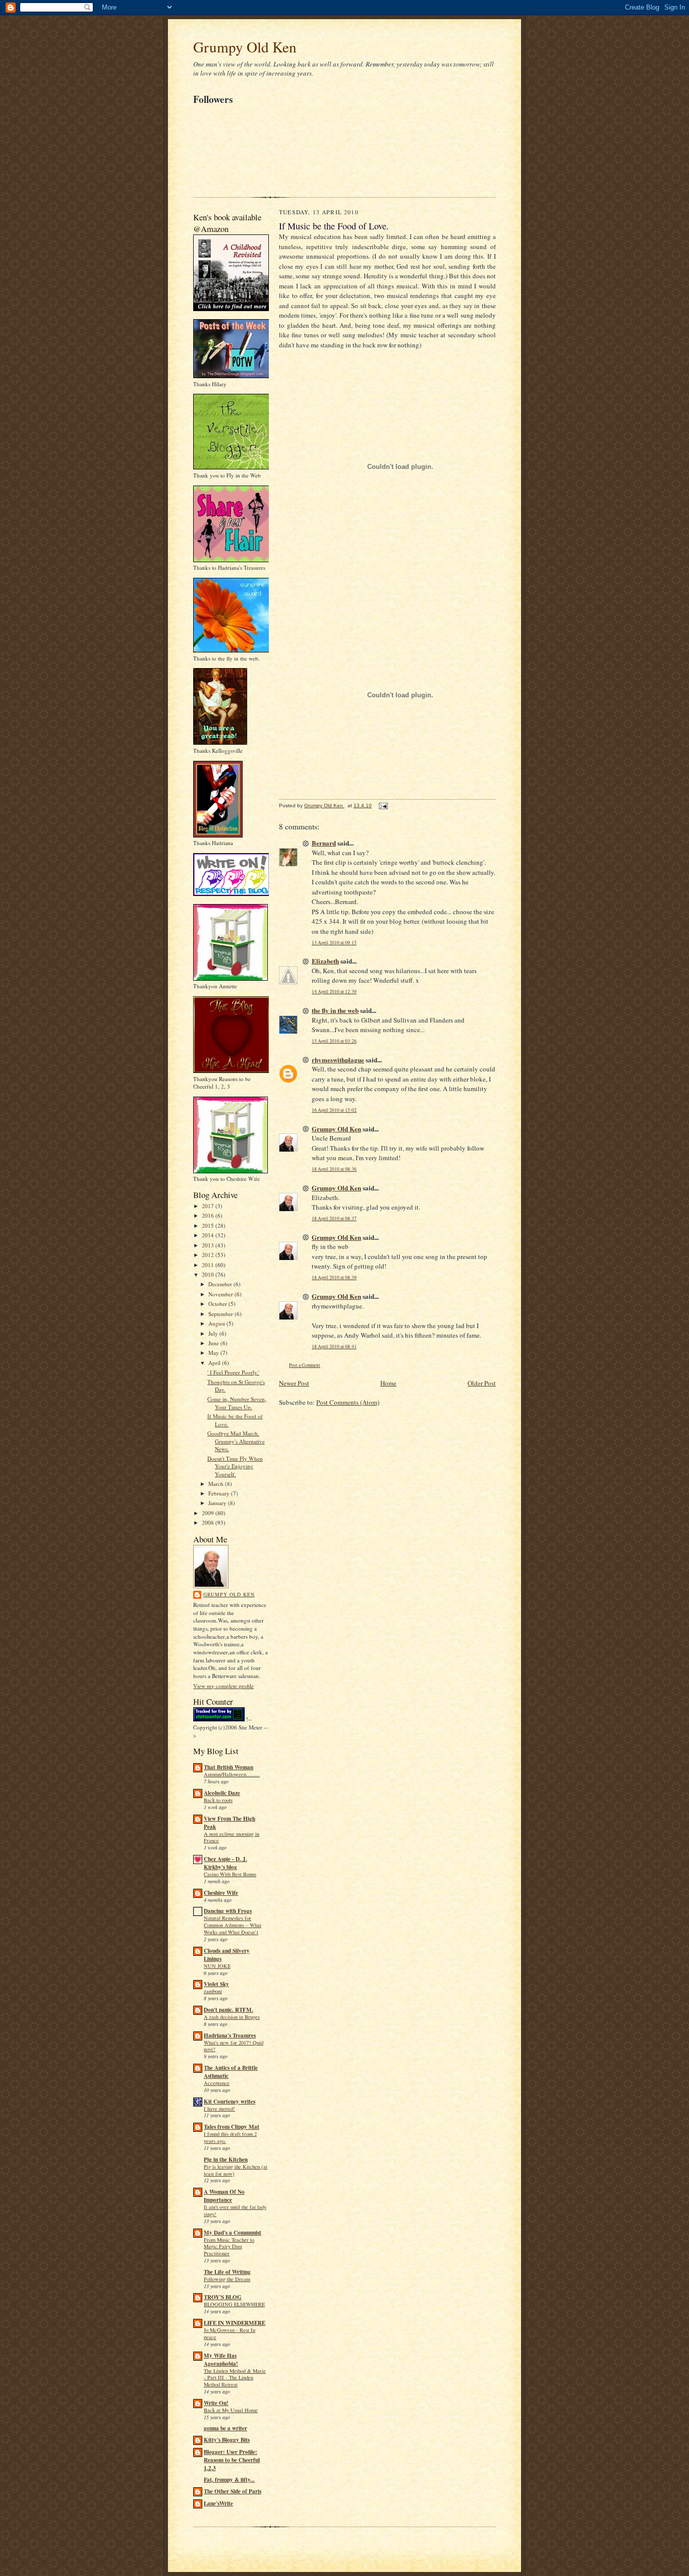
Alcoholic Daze (222, 1793)
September (221, 1314)
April (215, 1363)
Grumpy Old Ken (245, 47)
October (218, 1304)
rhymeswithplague (338, 1060)
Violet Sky (216, 1984)
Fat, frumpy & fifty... (229, 2480)
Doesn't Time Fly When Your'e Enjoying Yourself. (235, 1466)
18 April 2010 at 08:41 (334, 1346)
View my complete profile (223, 1686)
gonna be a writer (225, 2428)
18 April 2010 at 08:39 (334, 1277)
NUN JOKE (217, 1966)
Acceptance (217, 2083)
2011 (209, 1265)
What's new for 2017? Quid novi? (234, 2046)
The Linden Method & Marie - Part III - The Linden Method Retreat (235, 2378)
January (218, 1503)
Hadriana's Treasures (230, 2035)
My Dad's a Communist (233, 2233)
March (217, 1484)
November (221, 1294)
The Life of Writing (227, 2272)
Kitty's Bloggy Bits (227, 2440)
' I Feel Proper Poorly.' (233, 1372)
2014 (209, 1235)
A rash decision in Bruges (232, 2017)
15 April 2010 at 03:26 (334, 1041)
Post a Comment (305, 1365)
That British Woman (228, 1767)
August (217, 1323)
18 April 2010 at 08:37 (334, 1218)
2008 (209, 1522)
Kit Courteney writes (229, 2102)
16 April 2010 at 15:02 (334, 1110)
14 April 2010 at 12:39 (334, 992)
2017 (209, 1206)
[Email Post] (383, 805)
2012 (209, 1255)
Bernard (324, 843)
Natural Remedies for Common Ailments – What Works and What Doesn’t (233, 1925)
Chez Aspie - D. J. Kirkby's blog (225, 1863)
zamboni (213, 1991)
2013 (209, 1245)
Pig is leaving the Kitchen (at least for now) (236, 2170)
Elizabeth (325, 961)
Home (388, 1383)
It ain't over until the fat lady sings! (235, 2210)
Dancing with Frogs (228, 1911)
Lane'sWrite (218, 2503)
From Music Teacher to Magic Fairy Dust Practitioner (229, 2247)
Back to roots (218, 1800)
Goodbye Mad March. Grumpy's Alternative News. (236, 1441)
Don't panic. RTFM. (228, 2010)
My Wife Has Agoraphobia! (221, 2360)
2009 (209, 1513)
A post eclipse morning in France (232, 1837)
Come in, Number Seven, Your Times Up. (237, 1403)
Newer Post (294, 1383)
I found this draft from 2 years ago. (230, 2137)
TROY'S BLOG (223, 2297)
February (220, 1493)
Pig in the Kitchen (226, 2160)
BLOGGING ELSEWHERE (234, 2304)
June (214, 1343)
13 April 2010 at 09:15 (334, 943)
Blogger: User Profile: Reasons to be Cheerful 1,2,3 (232, 2460)
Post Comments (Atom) (348, 1402)
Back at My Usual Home (231, 2410)
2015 (209, 1225)
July (214, 1333)
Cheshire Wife (221, 1893)
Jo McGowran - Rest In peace (229, 2333)
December (221, 1284)
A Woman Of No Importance (224, 2196)
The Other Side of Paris (233, 2491)
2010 (209, 1274)
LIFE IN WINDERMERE (235, 2323)
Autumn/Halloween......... (232, 1774)
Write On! (216, 2403)
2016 (209, 1215)
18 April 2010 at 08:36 (334, 1169)
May (214, 1353)
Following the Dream (227, 2279)
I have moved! (219, 2109)
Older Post (482, 1383)
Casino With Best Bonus (230, 1874)
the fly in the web (335, 1010)
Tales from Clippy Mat (232, 2127)
